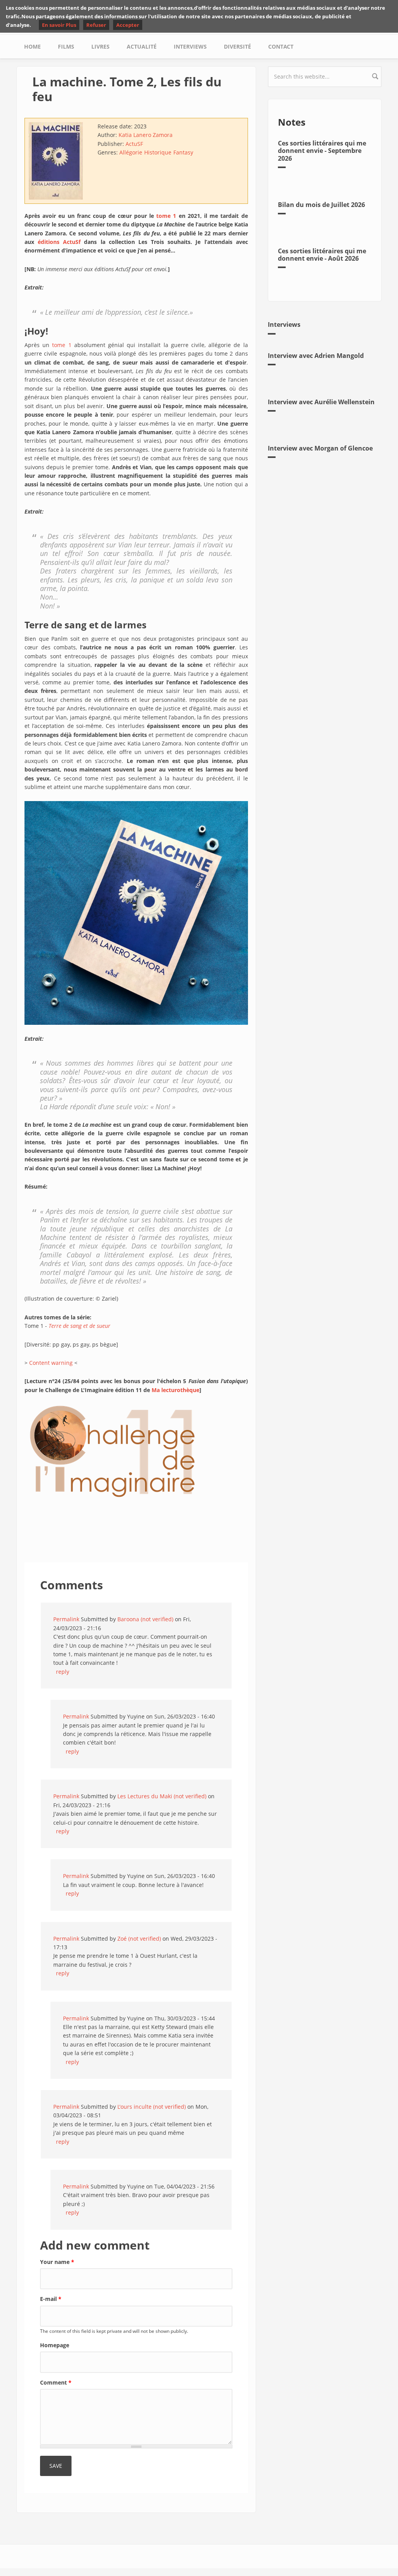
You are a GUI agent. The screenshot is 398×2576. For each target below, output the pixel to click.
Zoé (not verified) (139, 1939)
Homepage (55, 2345)
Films (66, 46)
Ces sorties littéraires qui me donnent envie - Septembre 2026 (322, 151)
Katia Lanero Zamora (146, 135)
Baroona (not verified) (145, 1619)
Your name (57, 2262)
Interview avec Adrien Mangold (316, 356)
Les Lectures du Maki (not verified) (162, 1796)
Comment (56, 2382)
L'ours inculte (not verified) (152, 2107)
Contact (281, 46)
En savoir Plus (59, 25)
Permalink (66, 1619)
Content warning (51, 1363)
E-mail (51, 2299)
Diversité (237, 46)
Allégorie (131, 152)
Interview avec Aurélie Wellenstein (321, 402)
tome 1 (62, 345)
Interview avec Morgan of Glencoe (320, 448)
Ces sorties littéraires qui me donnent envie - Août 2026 (322, 255)
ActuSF (134, 144)
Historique (158, 152)
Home (32, 46)
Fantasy (183, 152)
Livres (100, 46)
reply (63, 1672)
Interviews (190, 46)
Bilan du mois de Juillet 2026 (321, 205)
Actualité (142, 46)
